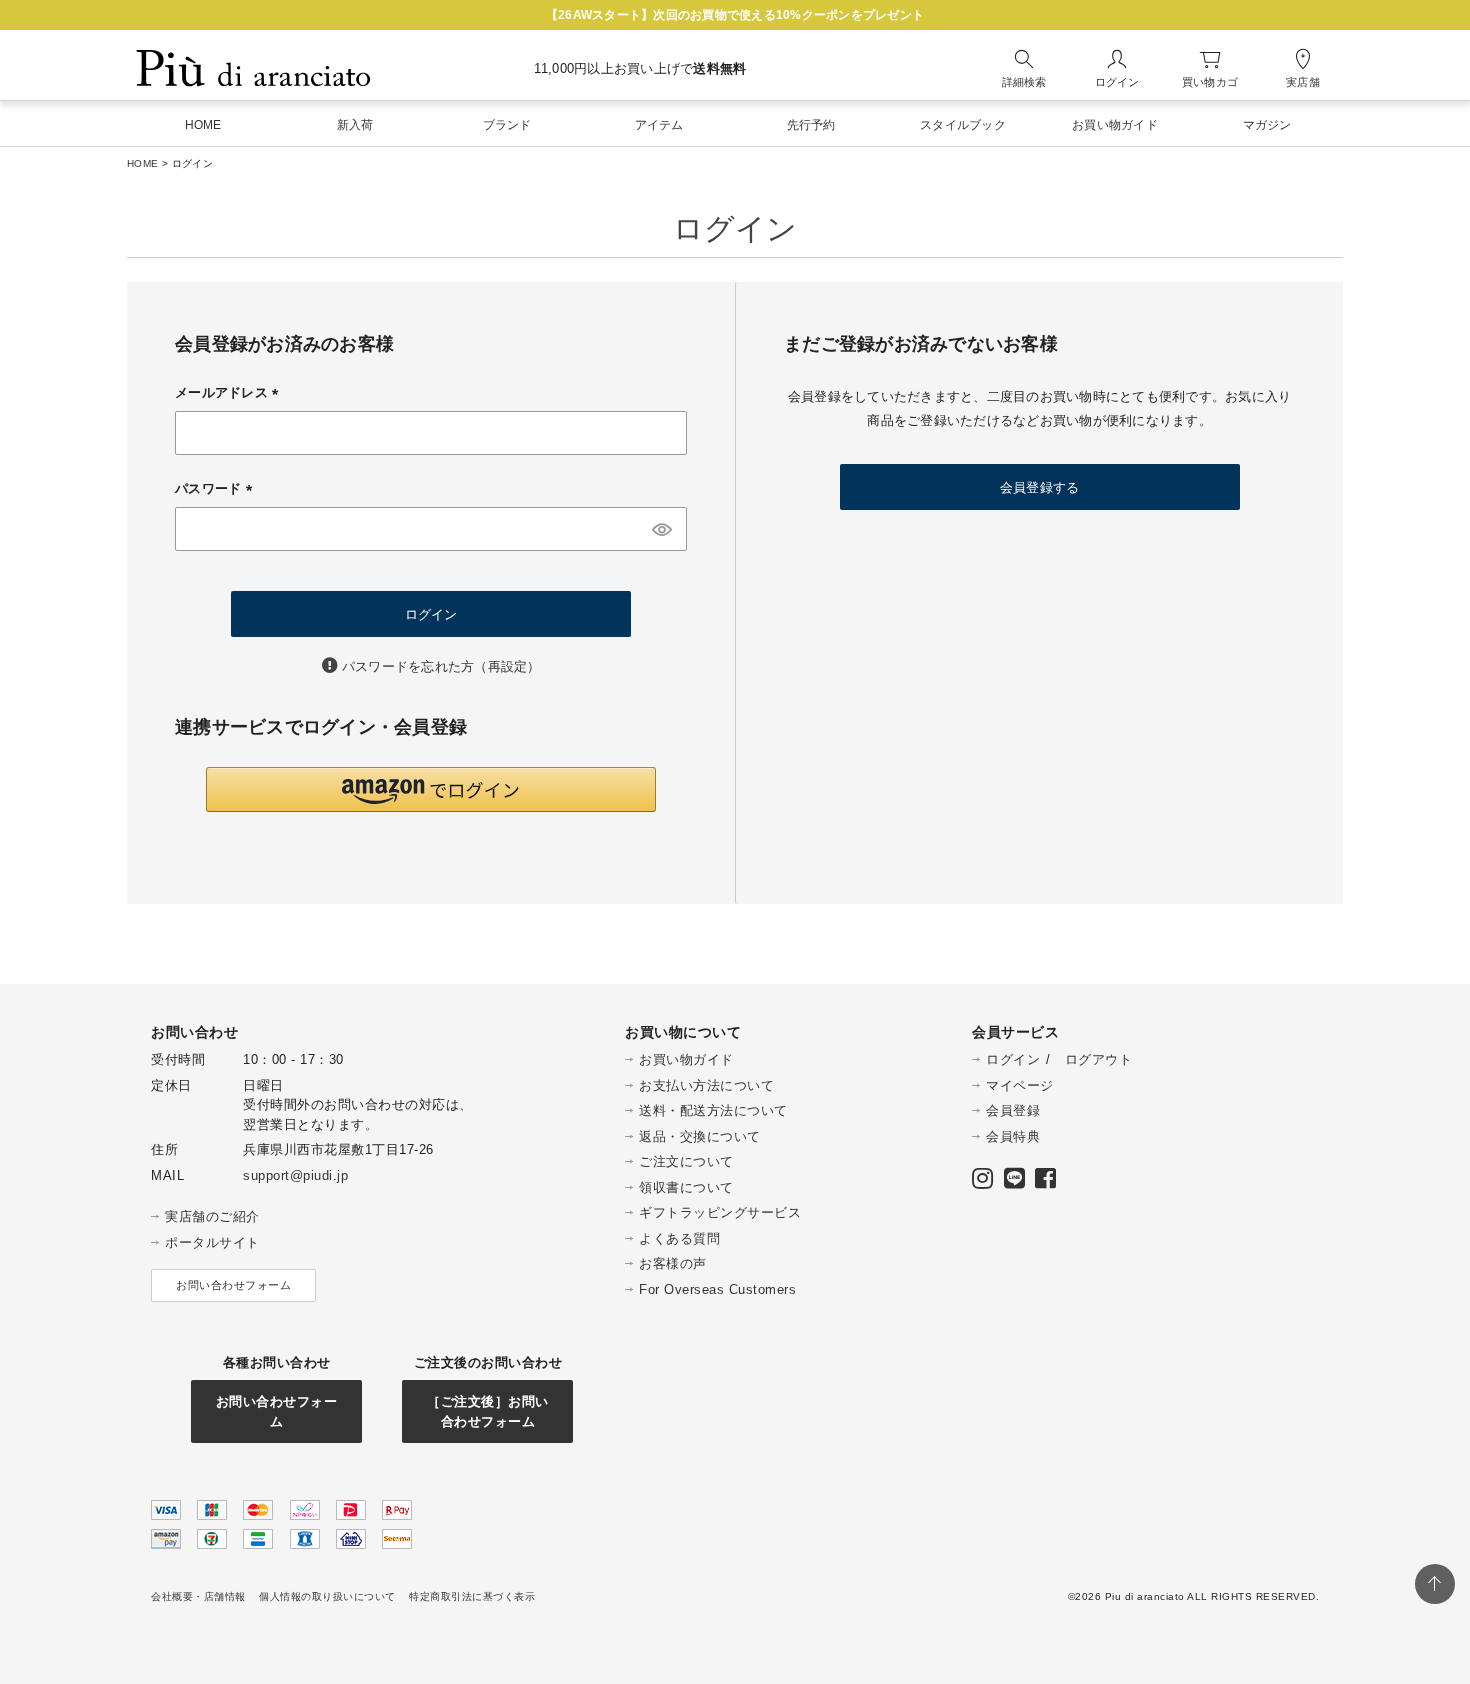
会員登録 (1013, 1110)
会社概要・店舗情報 (198, 1596)
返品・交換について (700, 1136)
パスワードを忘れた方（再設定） (441, 666)
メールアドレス (230, 392)
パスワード (217, 488)
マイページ (1020, 1085)
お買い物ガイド (686, 1059)
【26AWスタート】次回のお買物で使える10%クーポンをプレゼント (735, 15)
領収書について (686, 1187)
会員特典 (1013, 1136)
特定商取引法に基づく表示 (472, 1596)
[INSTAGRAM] (983, 1182)
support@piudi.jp (295, 1175)
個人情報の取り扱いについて (327, 1596)
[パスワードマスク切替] (662, 529)
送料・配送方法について (713, 1110)
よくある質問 (679, 1238)
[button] (431, 789)
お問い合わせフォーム (233, 1285)
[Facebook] (1046, 1182)
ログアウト (1099, 1059)
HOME (142, 163)
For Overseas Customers (717, 1289)
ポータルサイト (212, 1242)
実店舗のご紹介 (212, 1216)
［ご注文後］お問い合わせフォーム (488, 1411)
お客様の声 (673, 1263)
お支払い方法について (706, 1085)
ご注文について (686, 1161)
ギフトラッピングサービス (720, 1212)
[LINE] (1015, 1182)
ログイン (1013, 1059)
